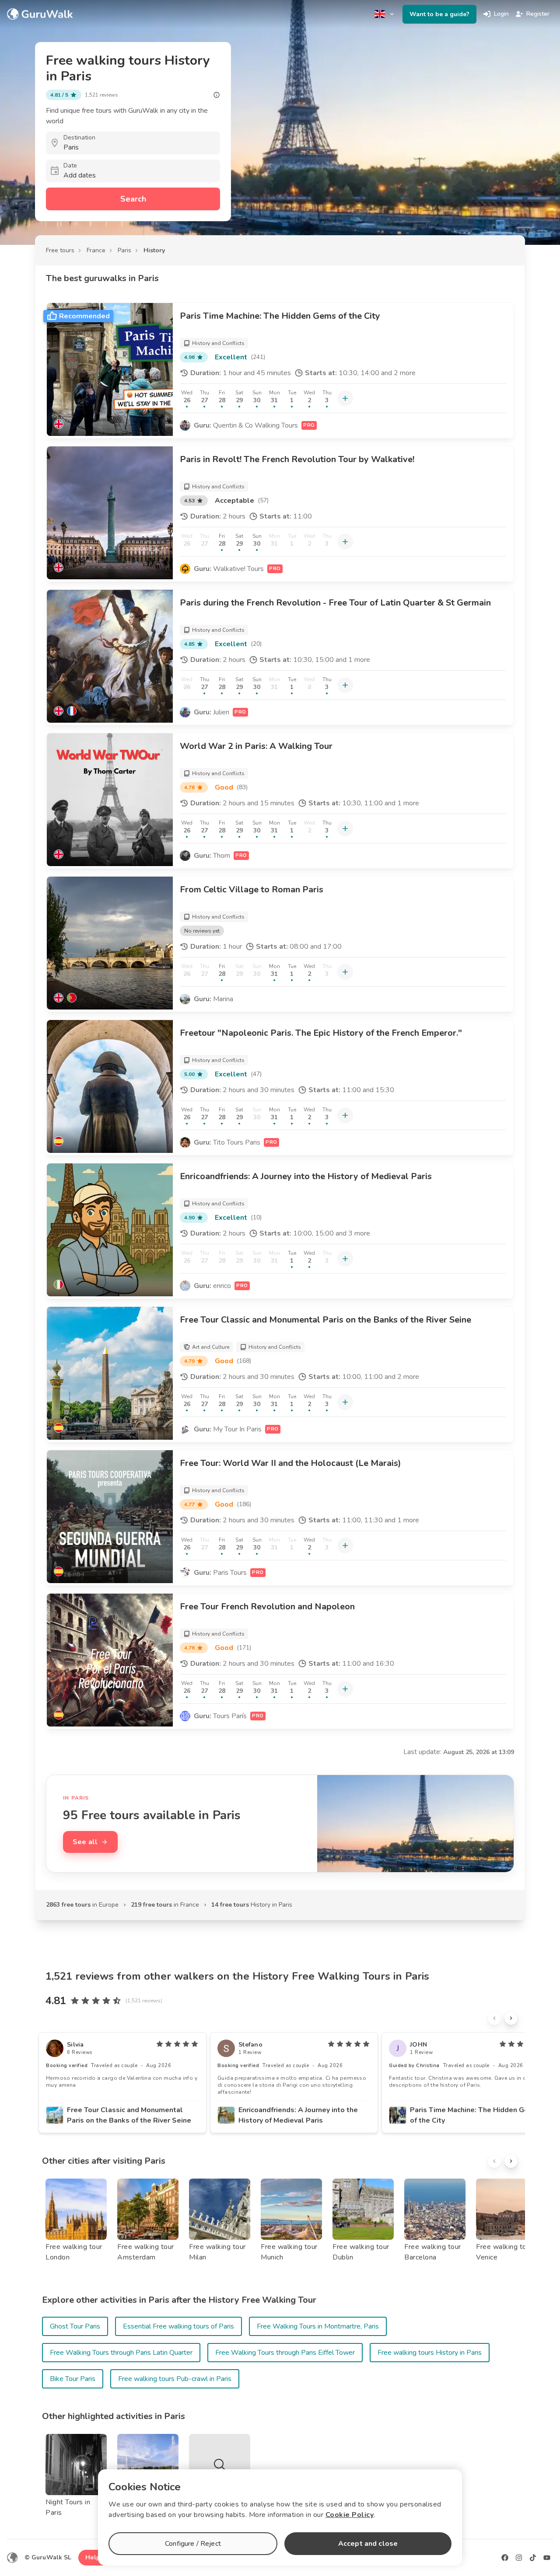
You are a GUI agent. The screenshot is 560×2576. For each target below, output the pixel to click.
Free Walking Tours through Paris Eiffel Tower (285, 2353)
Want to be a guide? (439, 14)
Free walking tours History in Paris (430, 2353)
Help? (94, 2557)
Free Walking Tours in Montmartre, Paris (318, 2326)
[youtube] (547, 2558)
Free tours (60, 250)
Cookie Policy (350, 2515)
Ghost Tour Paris (75, 2326)
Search (133, 199)
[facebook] (505, 2558)
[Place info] (217, 95)
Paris (124, 250)
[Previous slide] (494, 2018)
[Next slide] (511, 2018)
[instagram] (519, 2558)
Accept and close (368, 2544)
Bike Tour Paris (73, 2379)
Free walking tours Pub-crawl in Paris (175, 2379)
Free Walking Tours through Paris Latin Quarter (121, 2353)
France (96, 250)
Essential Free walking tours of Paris (178, 2326)
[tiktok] (533, 2558)
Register (538, 14)
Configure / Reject (193, 2544)
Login (501, 14)
